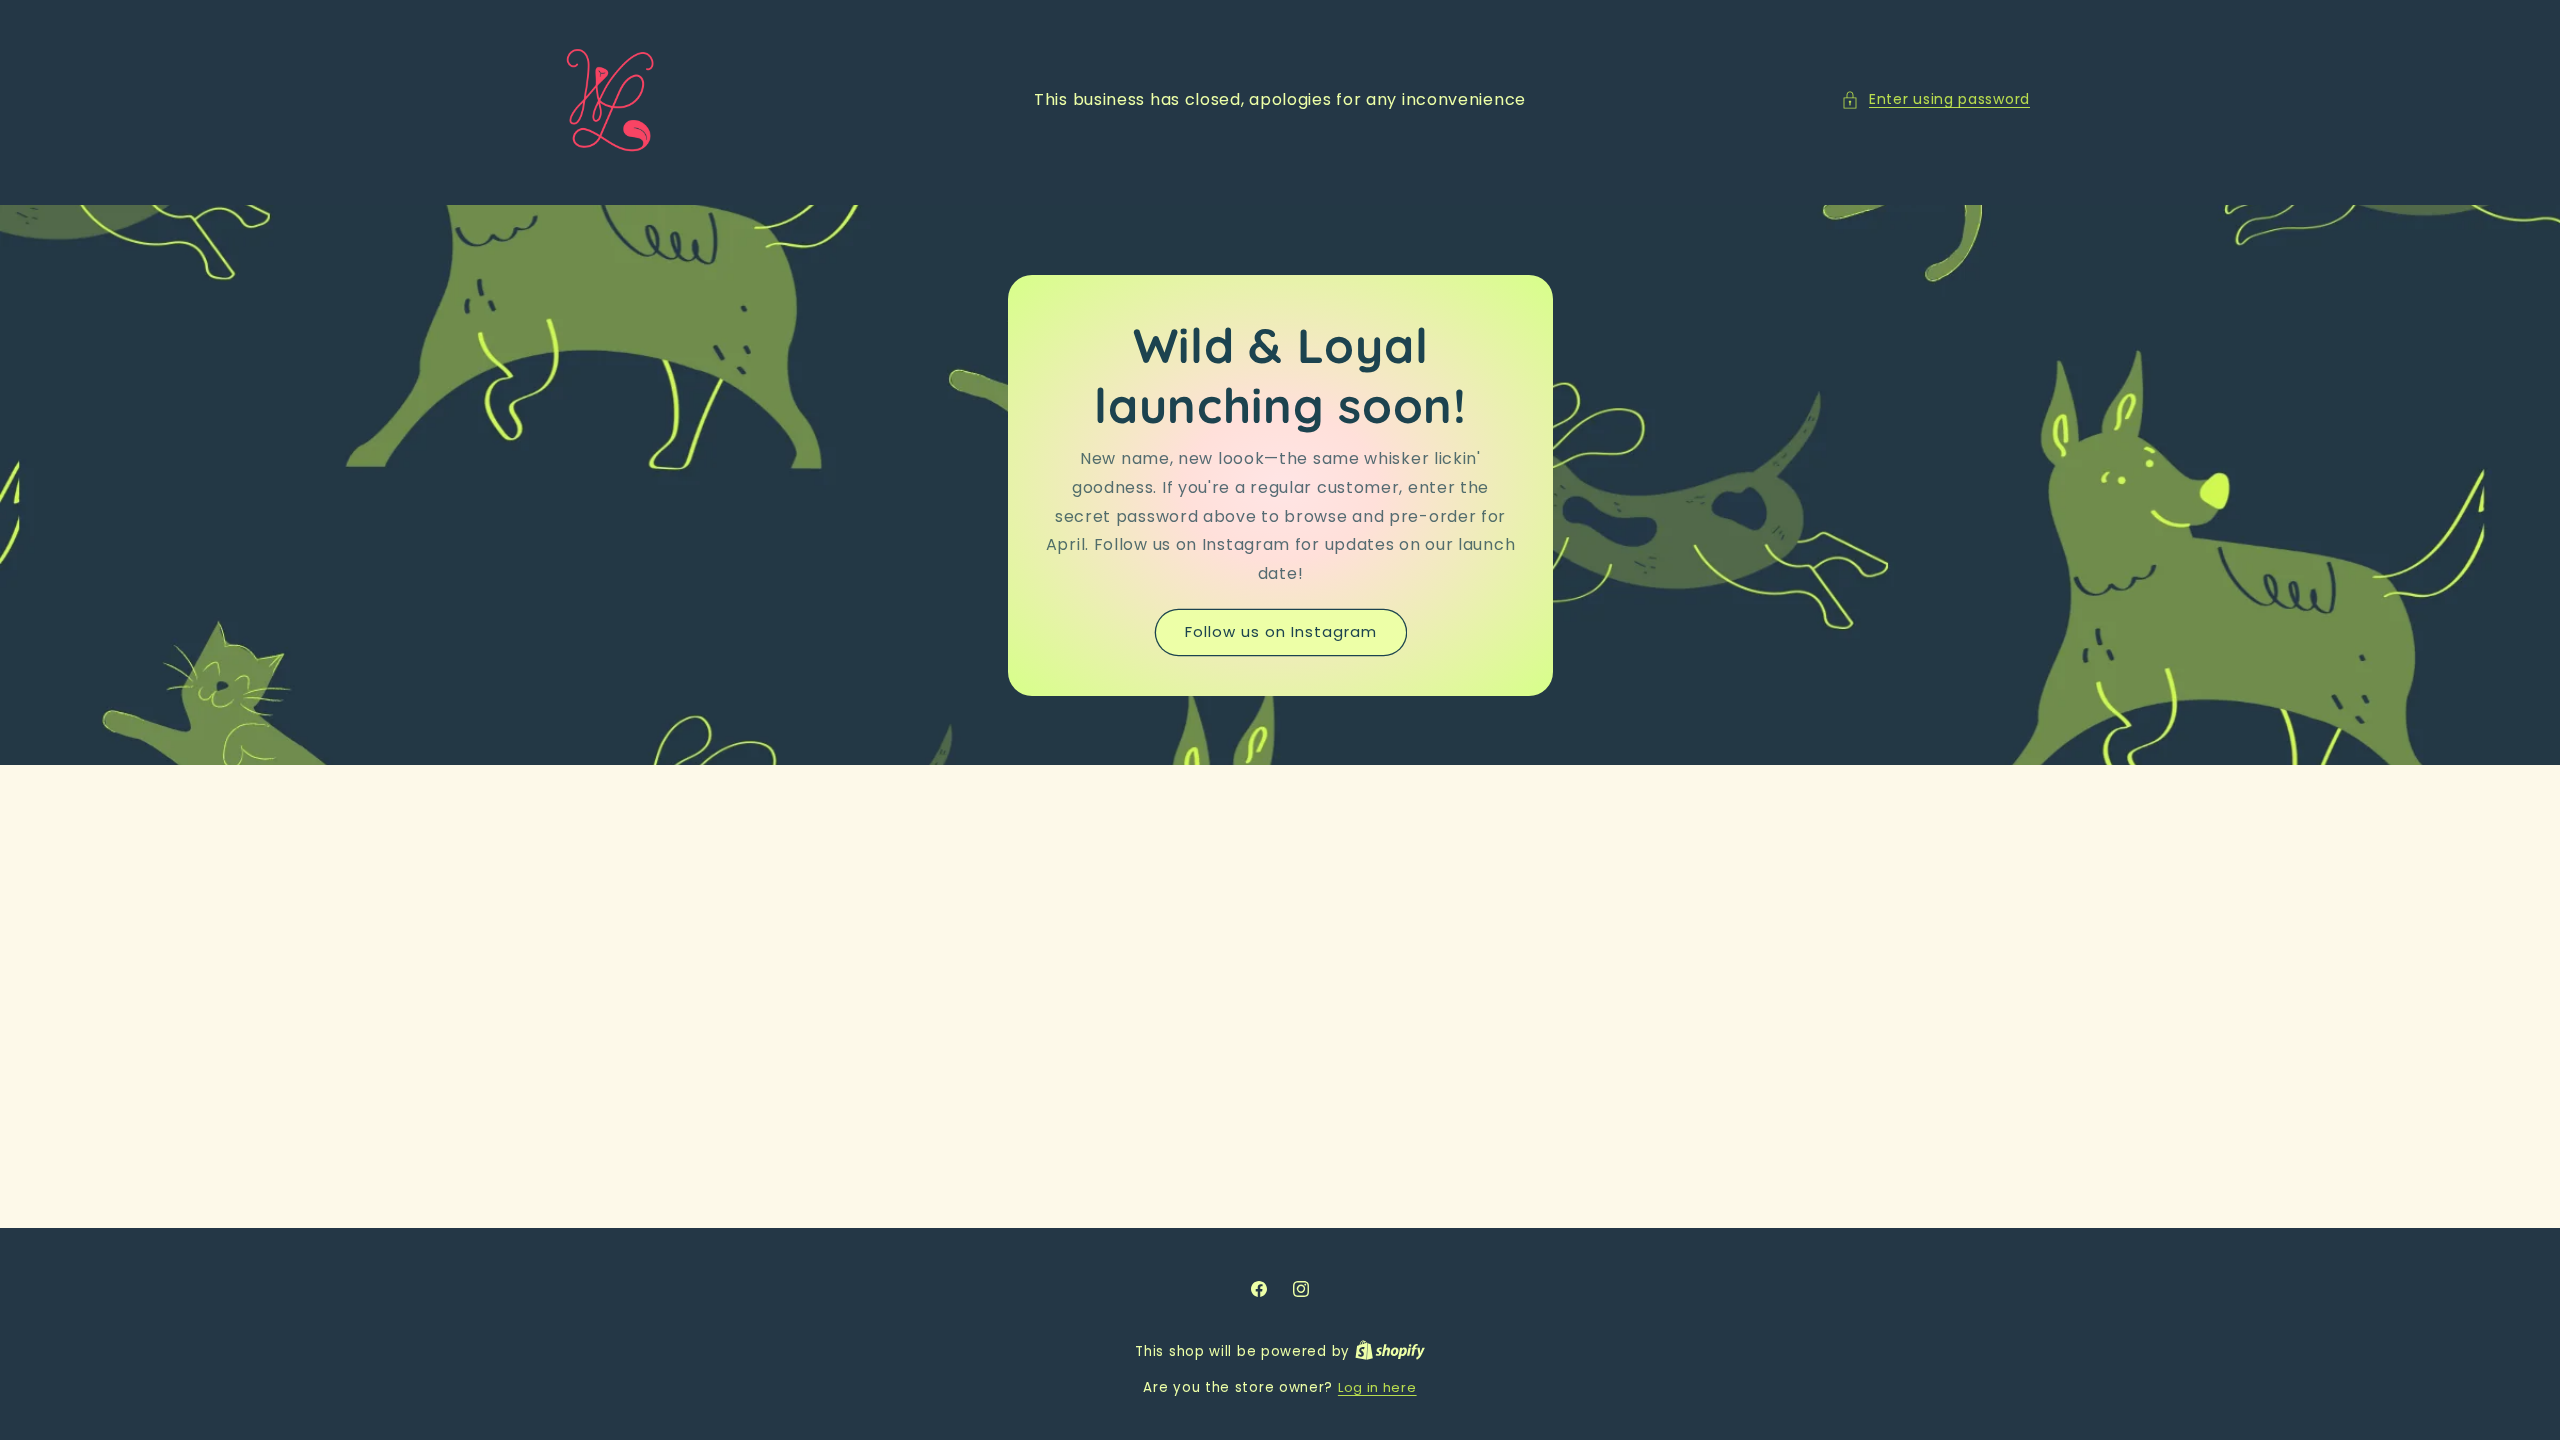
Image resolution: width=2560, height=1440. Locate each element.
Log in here (1377, 1387)
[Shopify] (1390, 1351)
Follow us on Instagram (1280, 631)
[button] (1935, 99)
